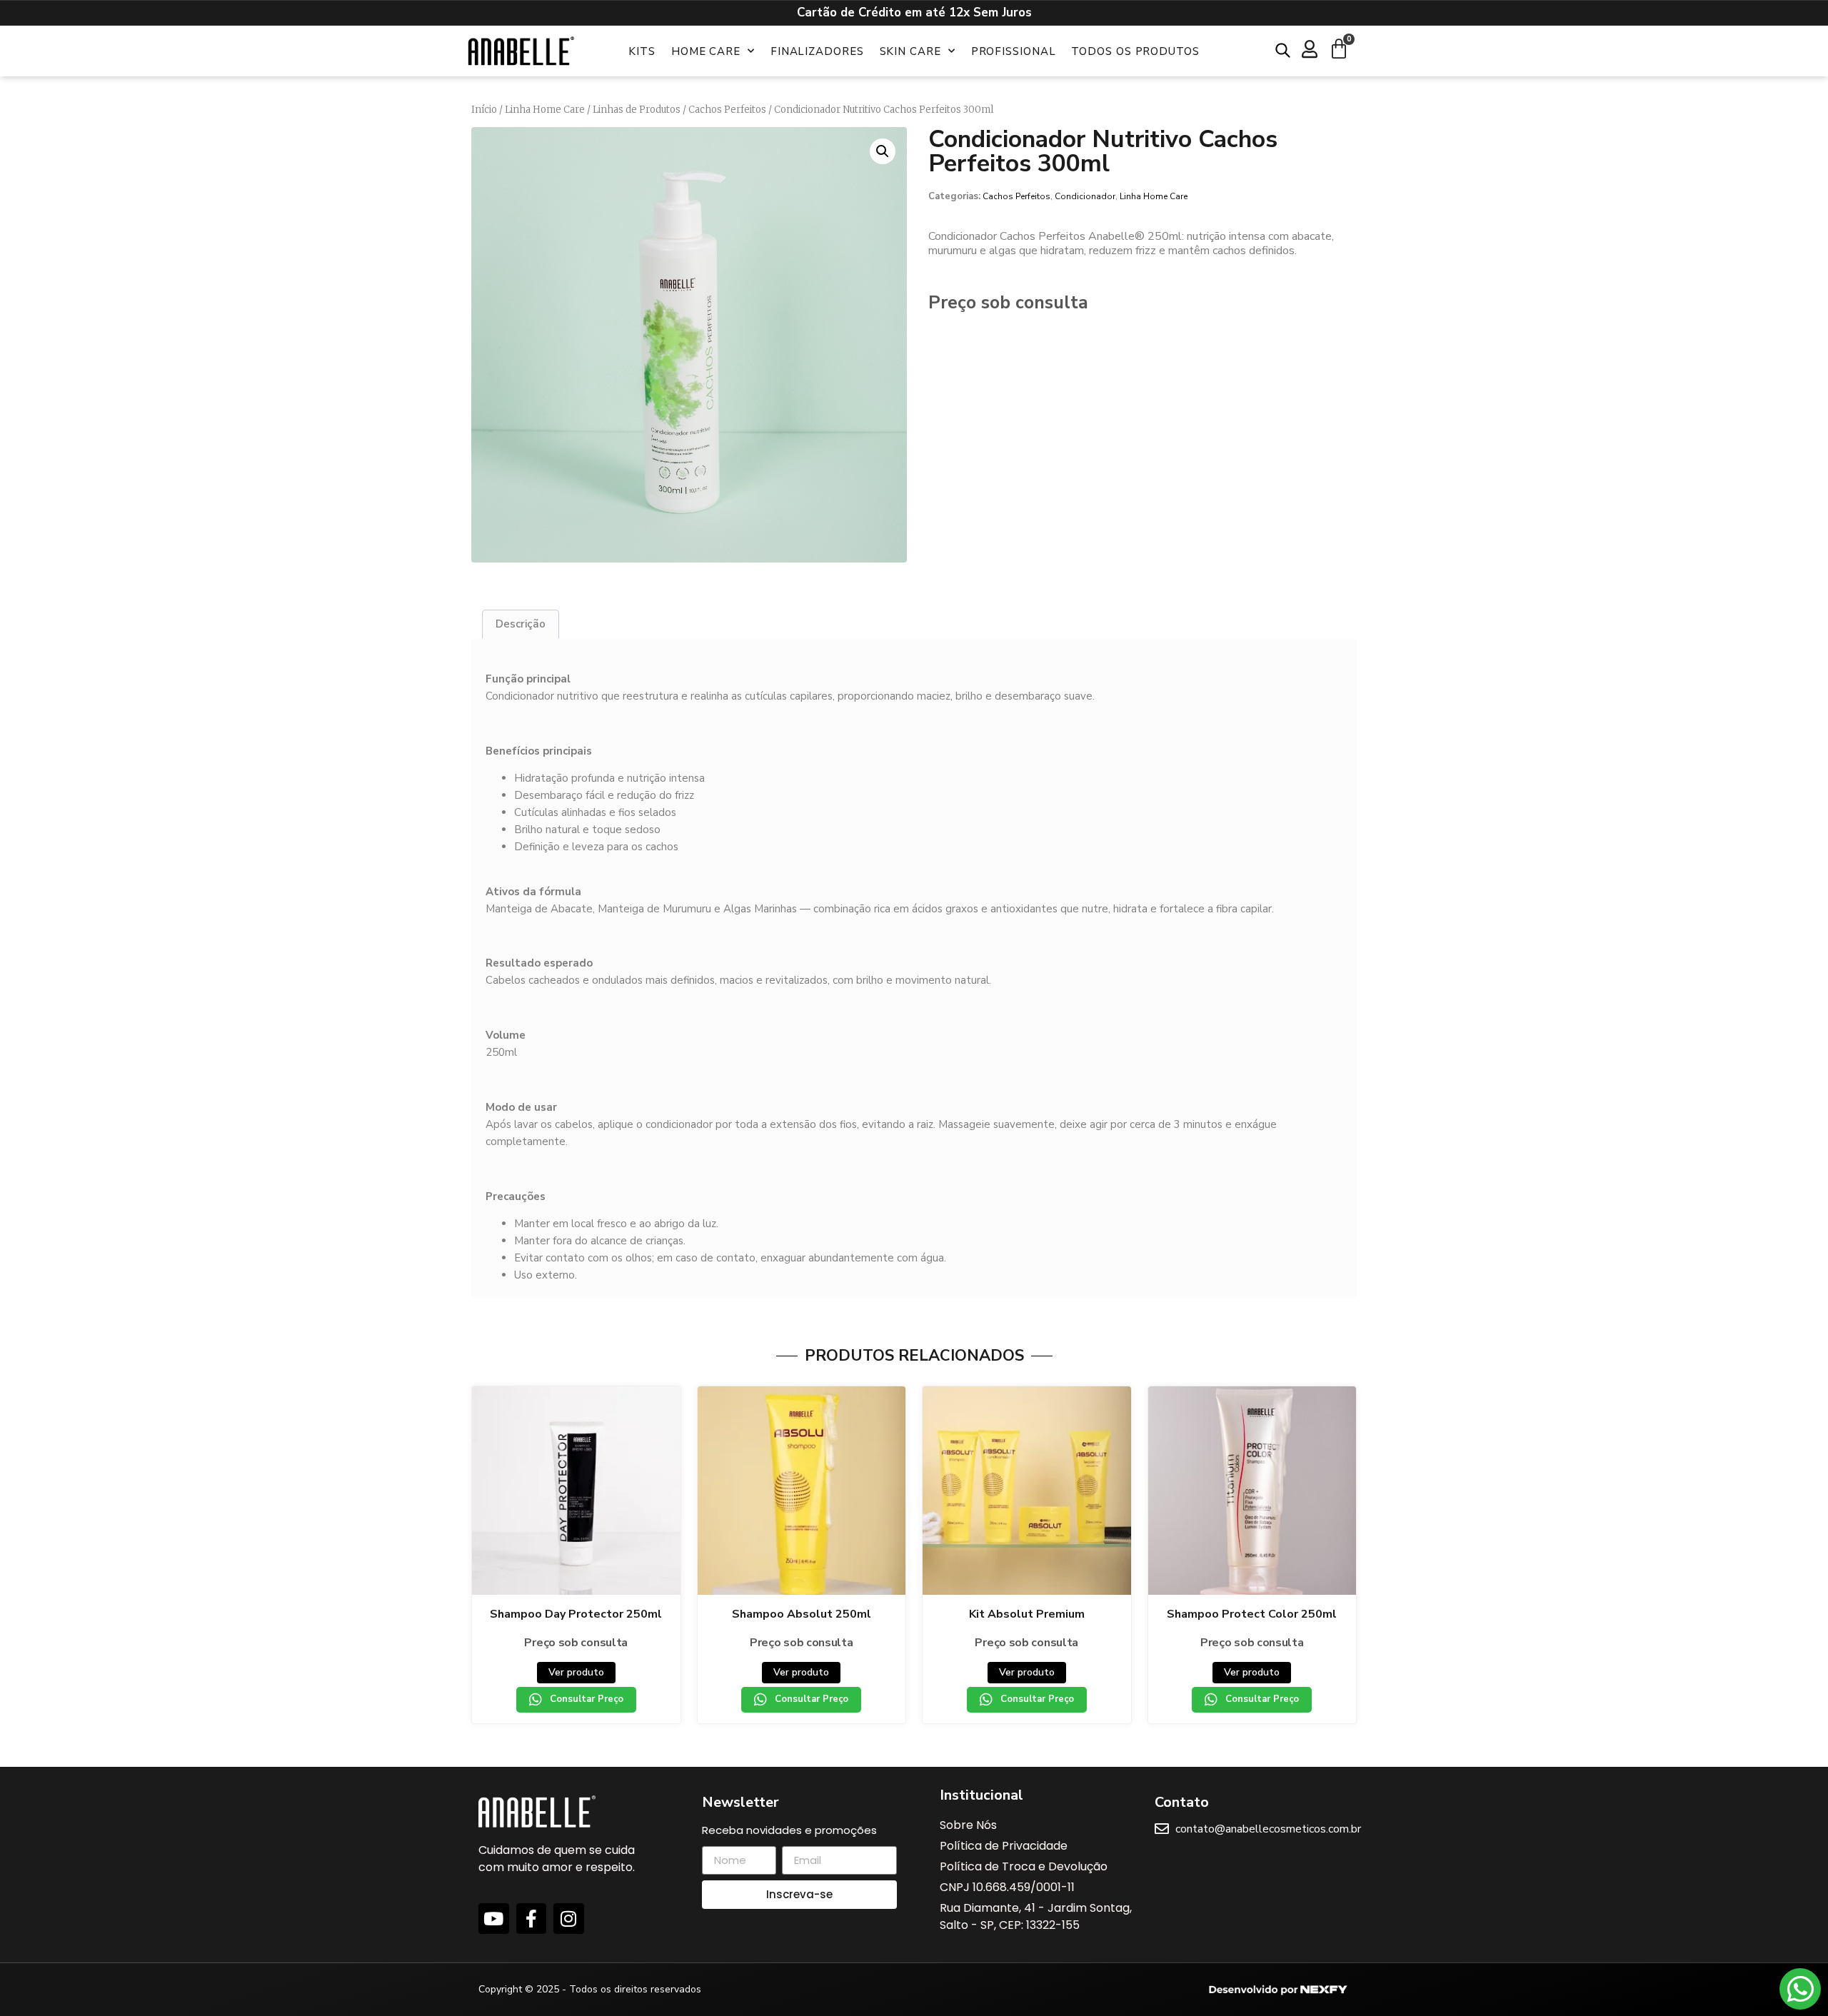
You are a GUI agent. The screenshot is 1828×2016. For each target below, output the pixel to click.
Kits (642, 51)
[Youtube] (494, 1919)
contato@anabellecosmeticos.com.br (1268, 1829)
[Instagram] (569, 1919)
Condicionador (1085, 196)
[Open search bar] (1283, 50)
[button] (883, 151)
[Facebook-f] (532, 1919)
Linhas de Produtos (637, 110)
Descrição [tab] (521, 624)
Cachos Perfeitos (727, 110)
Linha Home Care (545, 110)
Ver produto (576, 1672)
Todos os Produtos (1135, 51)
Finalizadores (817, 51)
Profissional (1014, 51)
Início (484, 110)
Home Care (706, 51)
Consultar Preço (587, 1699)
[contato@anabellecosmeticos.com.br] (1162, 1829)
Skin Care (910, 51)
